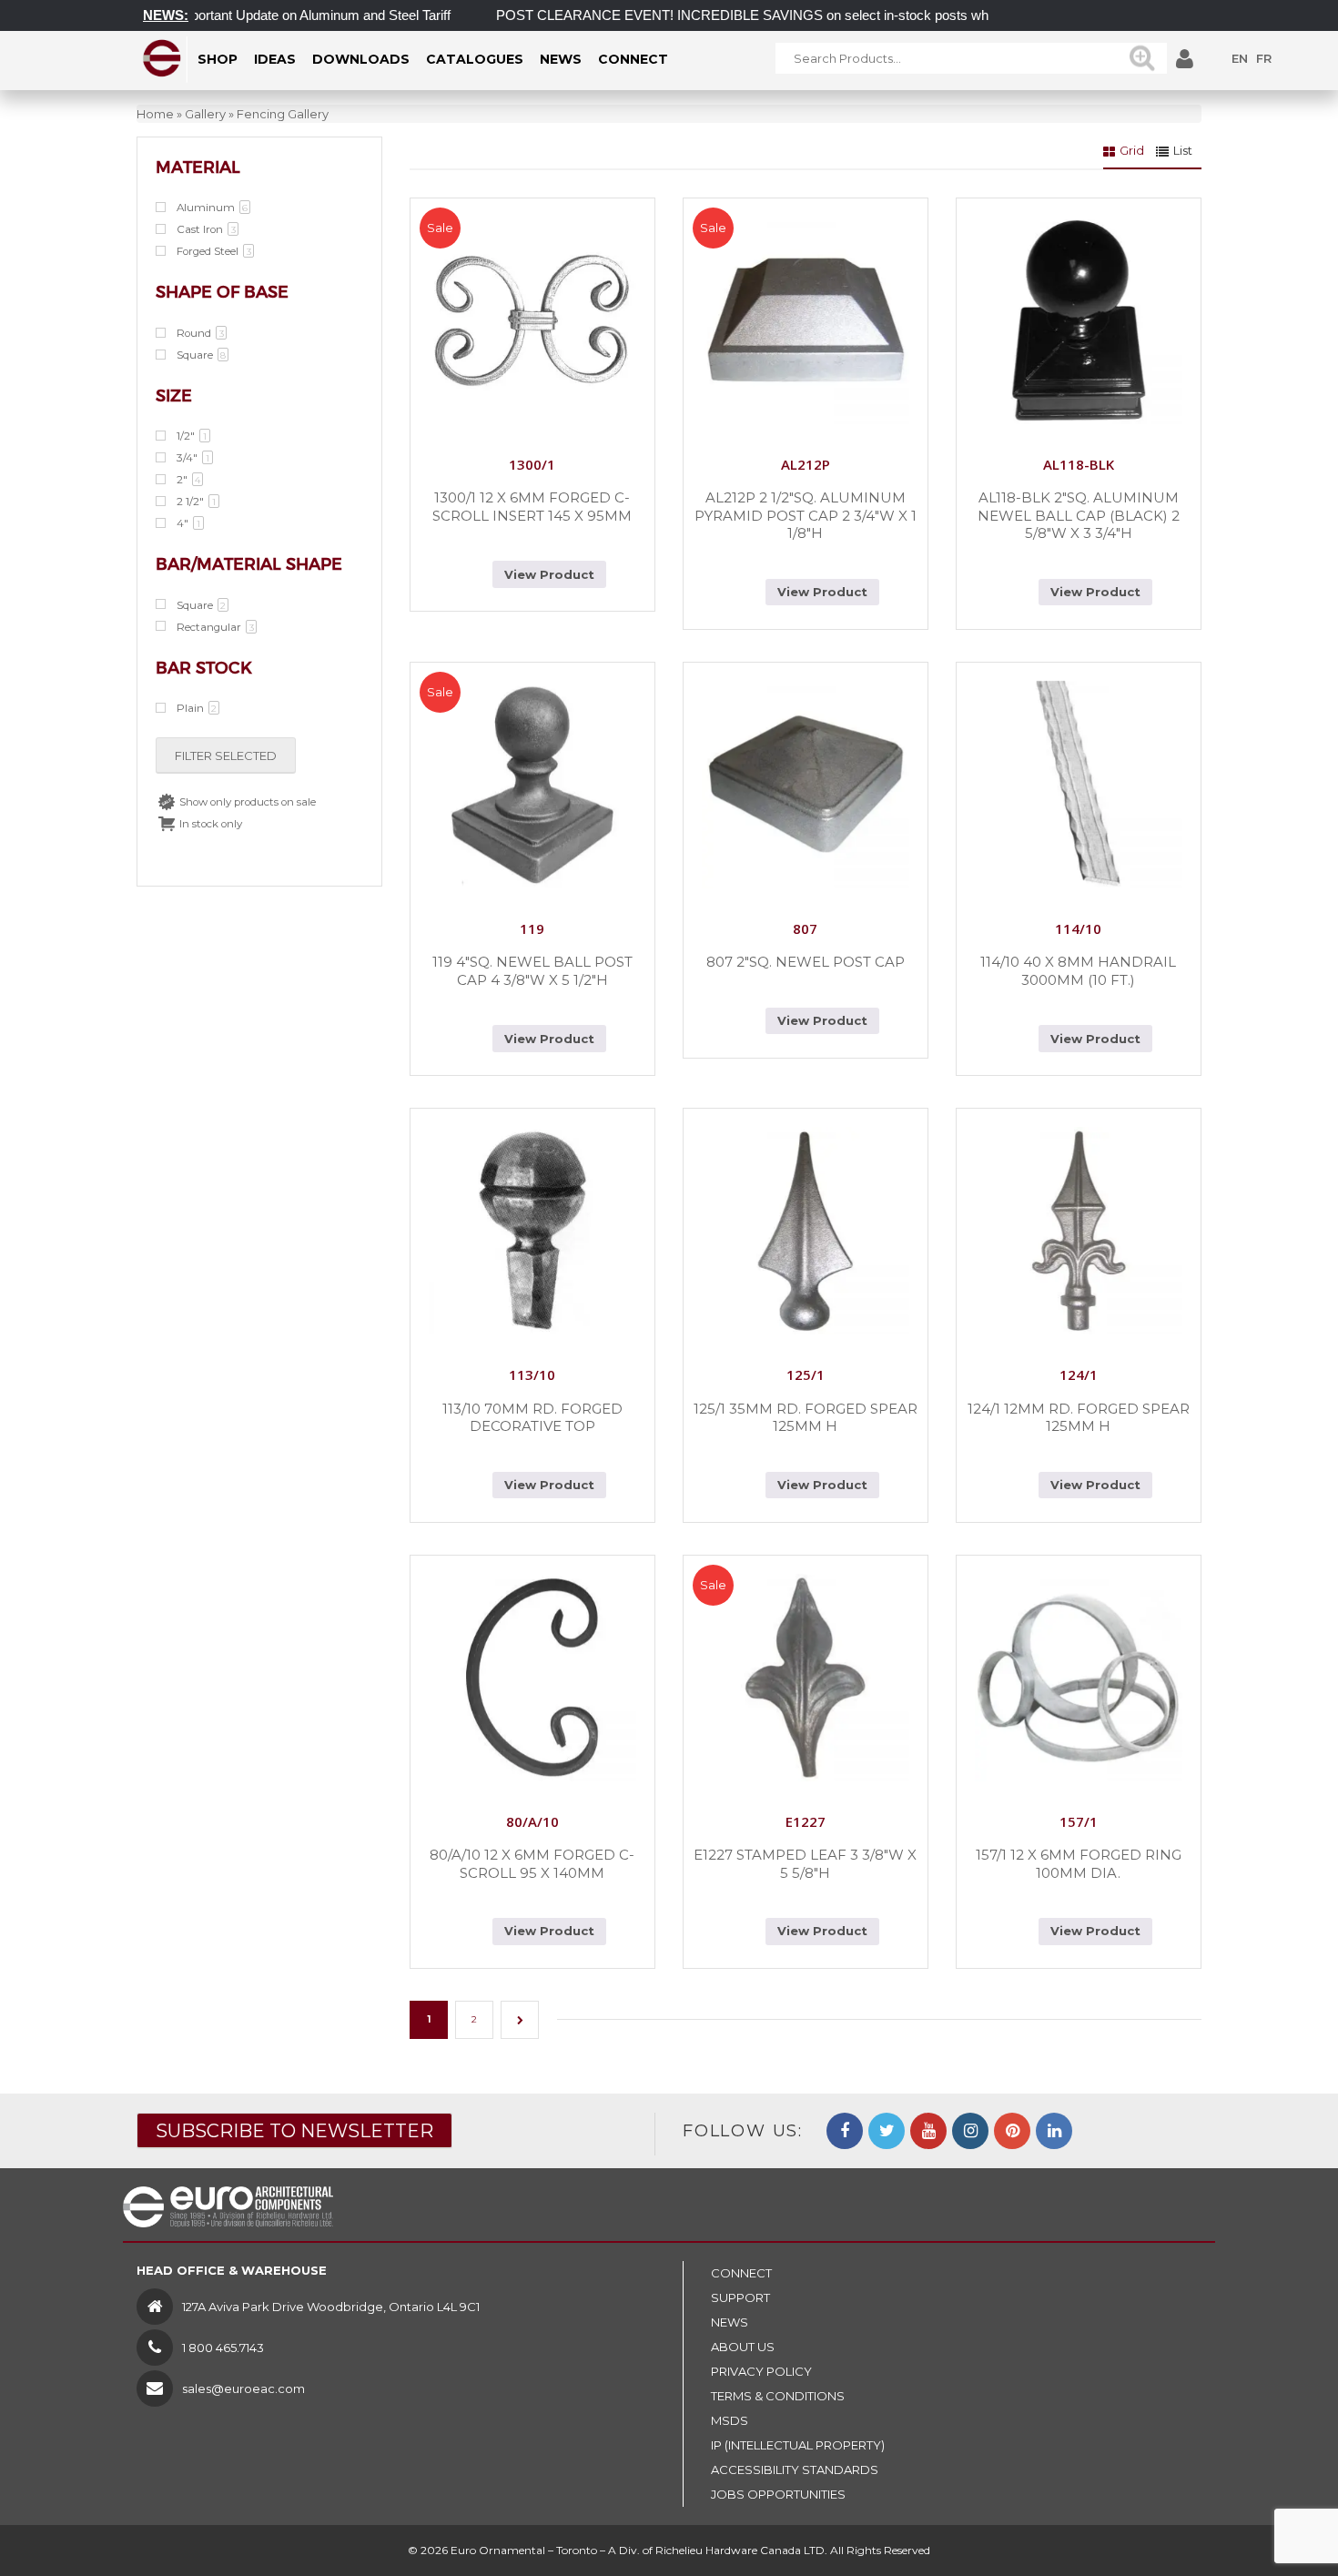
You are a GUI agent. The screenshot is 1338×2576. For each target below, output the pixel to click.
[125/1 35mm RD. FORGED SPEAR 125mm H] (806, 1231)
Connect (741, 2273)
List (1183, 150)
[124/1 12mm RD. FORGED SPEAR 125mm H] (1079, 1231)
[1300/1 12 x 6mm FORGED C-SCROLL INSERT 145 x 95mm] (532, 320)
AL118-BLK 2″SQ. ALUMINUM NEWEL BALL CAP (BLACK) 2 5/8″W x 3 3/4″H (1079, 515)
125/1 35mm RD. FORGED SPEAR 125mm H (806, 1418)
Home (155, 114)
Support (740, 2297)
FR (1264, 58)
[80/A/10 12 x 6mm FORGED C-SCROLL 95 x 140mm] (532, 1678)
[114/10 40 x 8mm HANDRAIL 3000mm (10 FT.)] (1079, 785)
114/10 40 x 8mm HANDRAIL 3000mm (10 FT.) (1078, 971)
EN (1240, 58)
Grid (1132, 150)
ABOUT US (743, 2347)
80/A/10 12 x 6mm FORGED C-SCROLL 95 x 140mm (532, 1864)
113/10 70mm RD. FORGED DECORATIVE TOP (532, 1418)
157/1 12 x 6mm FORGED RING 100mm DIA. (1079, 1864)
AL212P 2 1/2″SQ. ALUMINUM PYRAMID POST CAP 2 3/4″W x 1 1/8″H (806, 515)
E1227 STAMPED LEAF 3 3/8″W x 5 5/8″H (805, 1864)
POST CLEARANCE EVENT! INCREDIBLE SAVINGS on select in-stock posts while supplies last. (747, 15)
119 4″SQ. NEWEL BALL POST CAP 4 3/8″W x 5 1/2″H (532, 971)
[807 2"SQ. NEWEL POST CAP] (806, 785)
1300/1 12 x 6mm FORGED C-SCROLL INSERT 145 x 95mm (532, 507)
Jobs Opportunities (778, 2494)
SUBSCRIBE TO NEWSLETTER (294, 2131)
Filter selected (226, 756)
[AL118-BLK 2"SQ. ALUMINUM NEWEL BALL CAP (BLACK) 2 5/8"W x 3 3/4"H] (1079, 320)
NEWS (730, 2322)
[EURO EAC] (162, 58)
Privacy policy (761, 2371)
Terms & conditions (778, 2396)
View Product (549, 574)
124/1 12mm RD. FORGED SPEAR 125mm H (1079, 1418)
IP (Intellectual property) (798, 2445)
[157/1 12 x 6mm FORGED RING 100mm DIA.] (1079, 1678)
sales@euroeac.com (243, 2388)
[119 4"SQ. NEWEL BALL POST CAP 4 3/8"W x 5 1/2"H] (532, 785)
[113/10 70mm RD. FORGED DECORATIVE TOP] (532, 1231)
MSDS (730, 2420)
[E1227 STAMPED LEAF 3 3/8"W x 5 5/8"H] (806, 1678)
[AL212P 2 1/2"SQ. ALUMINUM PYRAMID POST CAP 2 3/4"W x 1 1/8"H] (806, 320)
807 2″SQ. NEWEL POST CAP (806, 962)
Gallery (205, 114)
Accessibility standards (795, 2470)
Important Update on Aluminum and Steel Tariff (271, 15)
